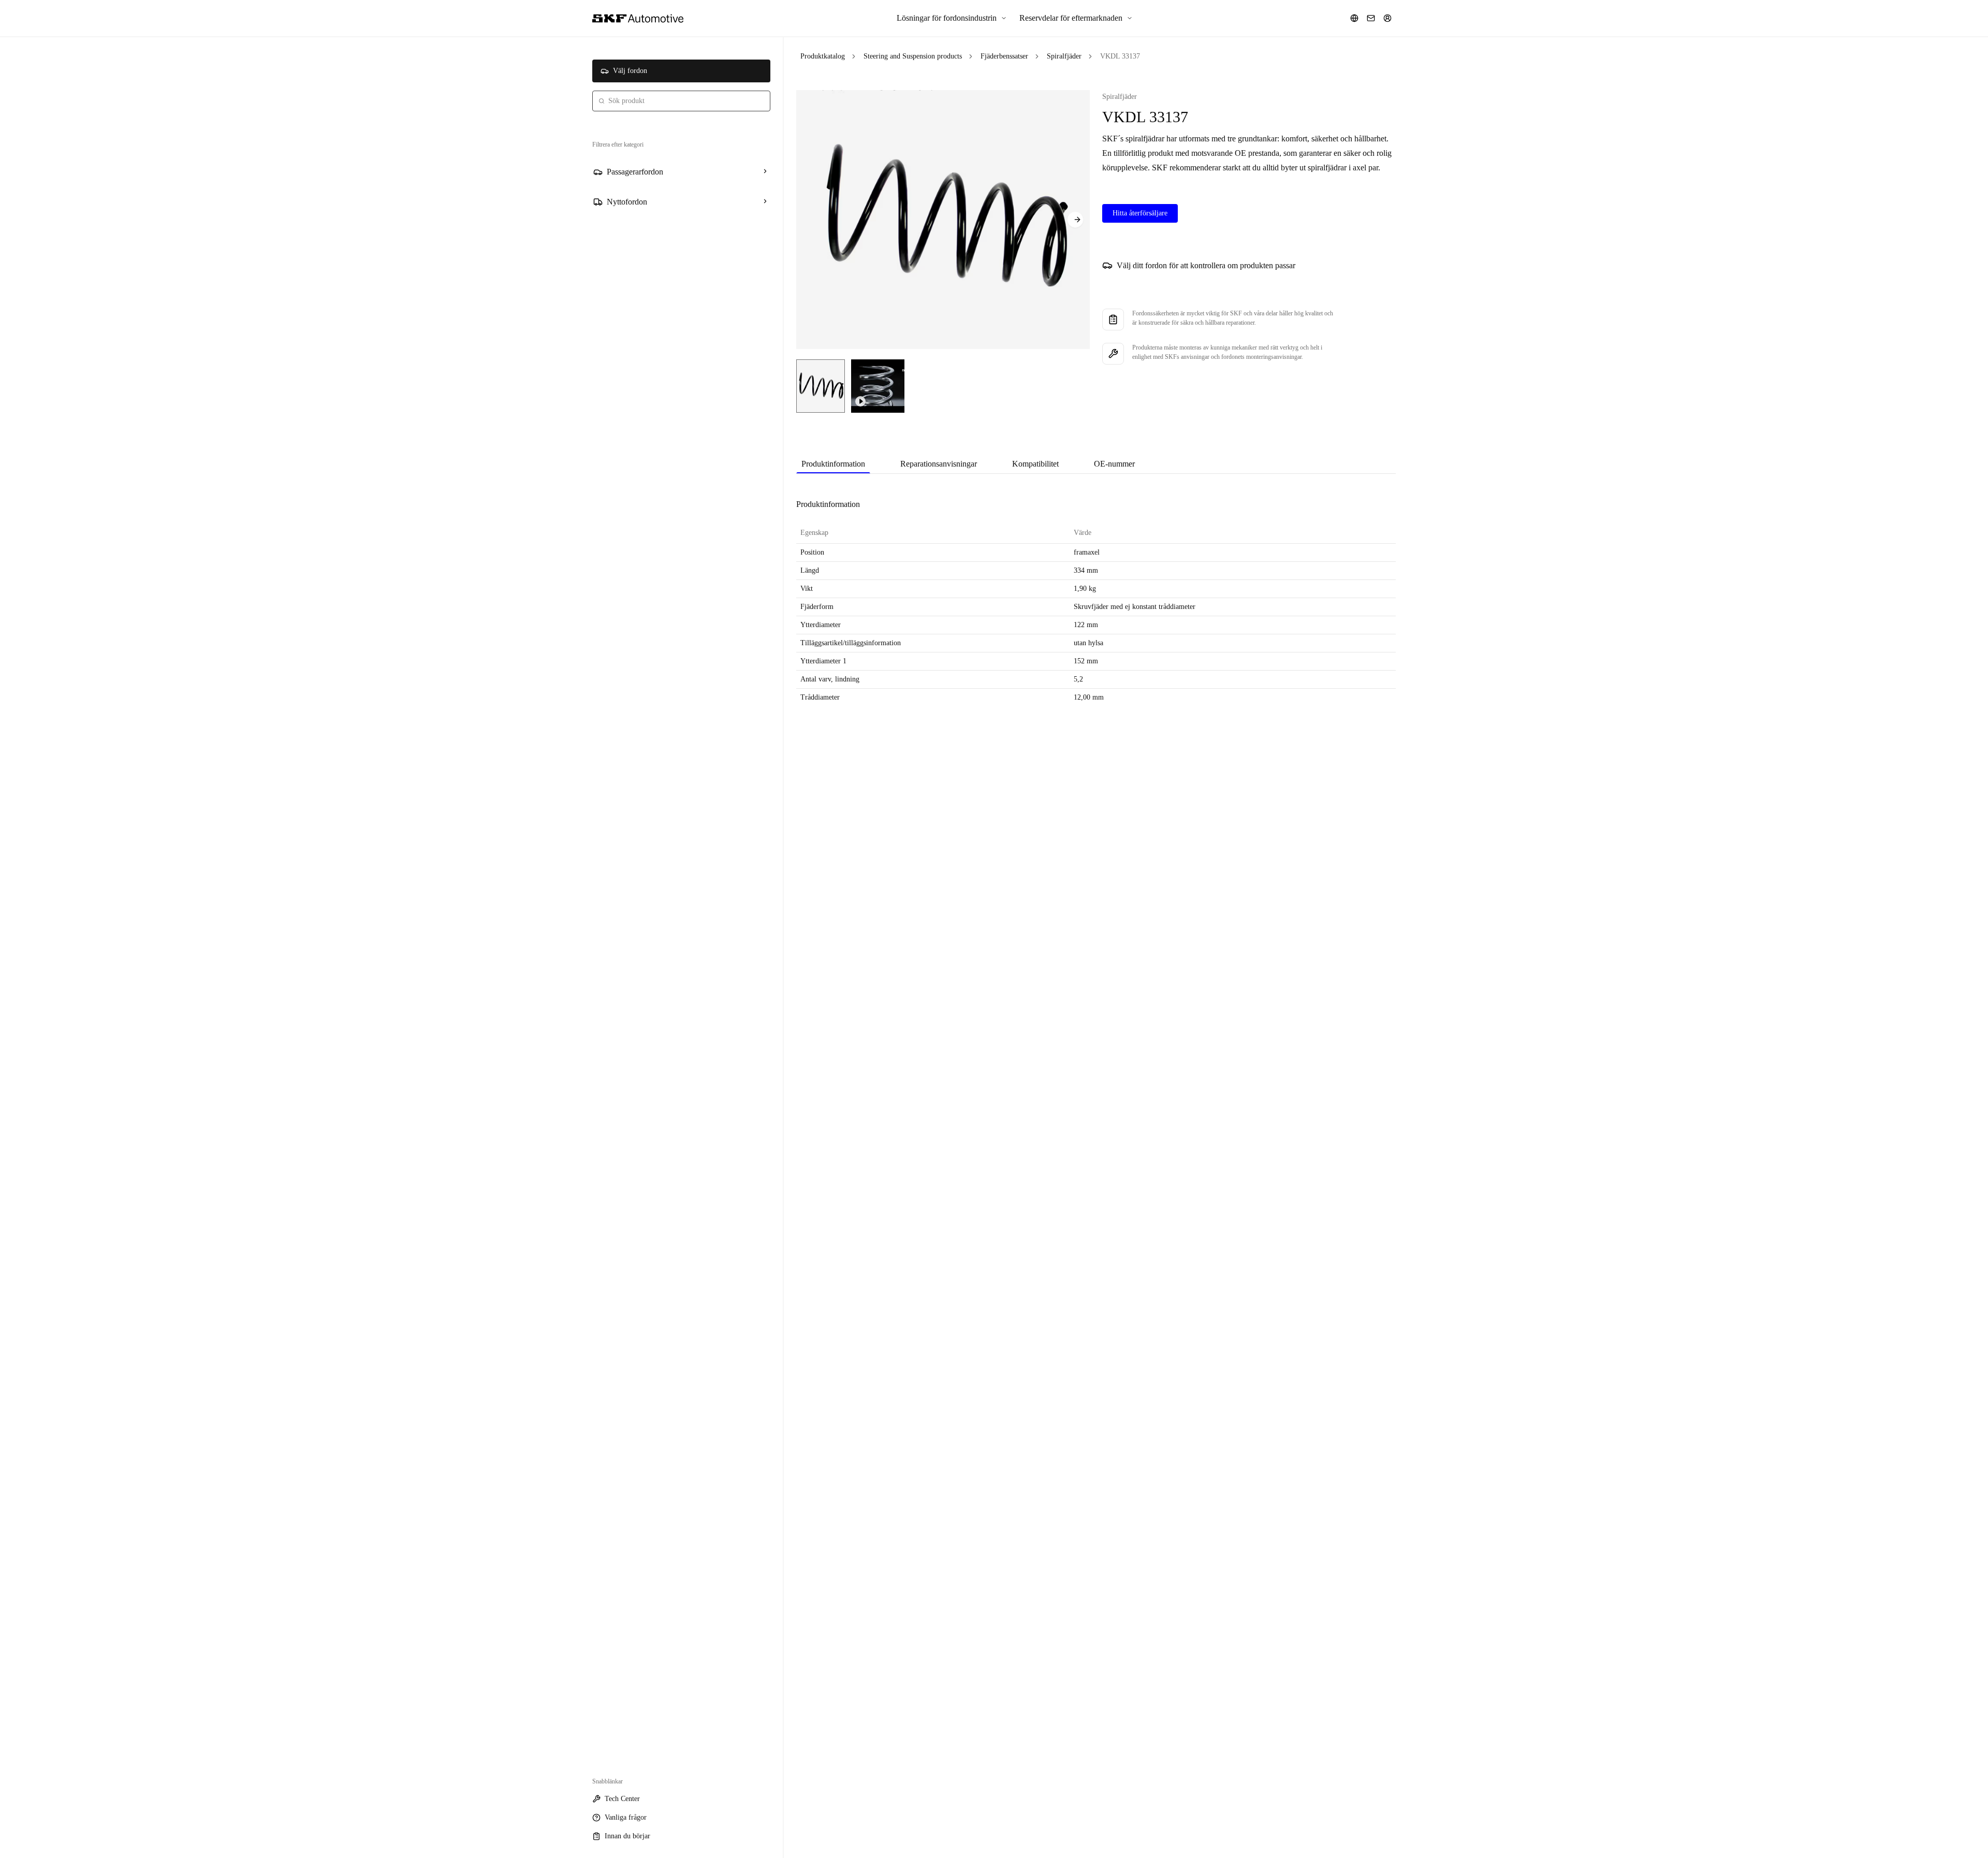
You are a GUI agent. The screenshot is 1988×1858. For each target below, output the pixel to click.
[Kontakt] (1371, 18)
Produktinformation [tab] (833, 464)
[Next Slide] (1075, 220)
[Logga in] (1387, 18)
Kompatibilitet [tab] (1035, 464)
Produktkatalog (823, 56)
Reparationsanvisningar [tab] (939, 464)
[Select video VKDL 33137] (878, 386)
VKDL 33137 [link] (1120, 56)
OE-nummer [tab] (1114, 464)
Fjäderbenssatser (1004, 56)
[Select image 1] (821, 386)
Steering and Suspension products (913, 56)
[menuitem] (952, 18)
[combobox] (681, 101)
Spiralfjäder (1064, 56)
